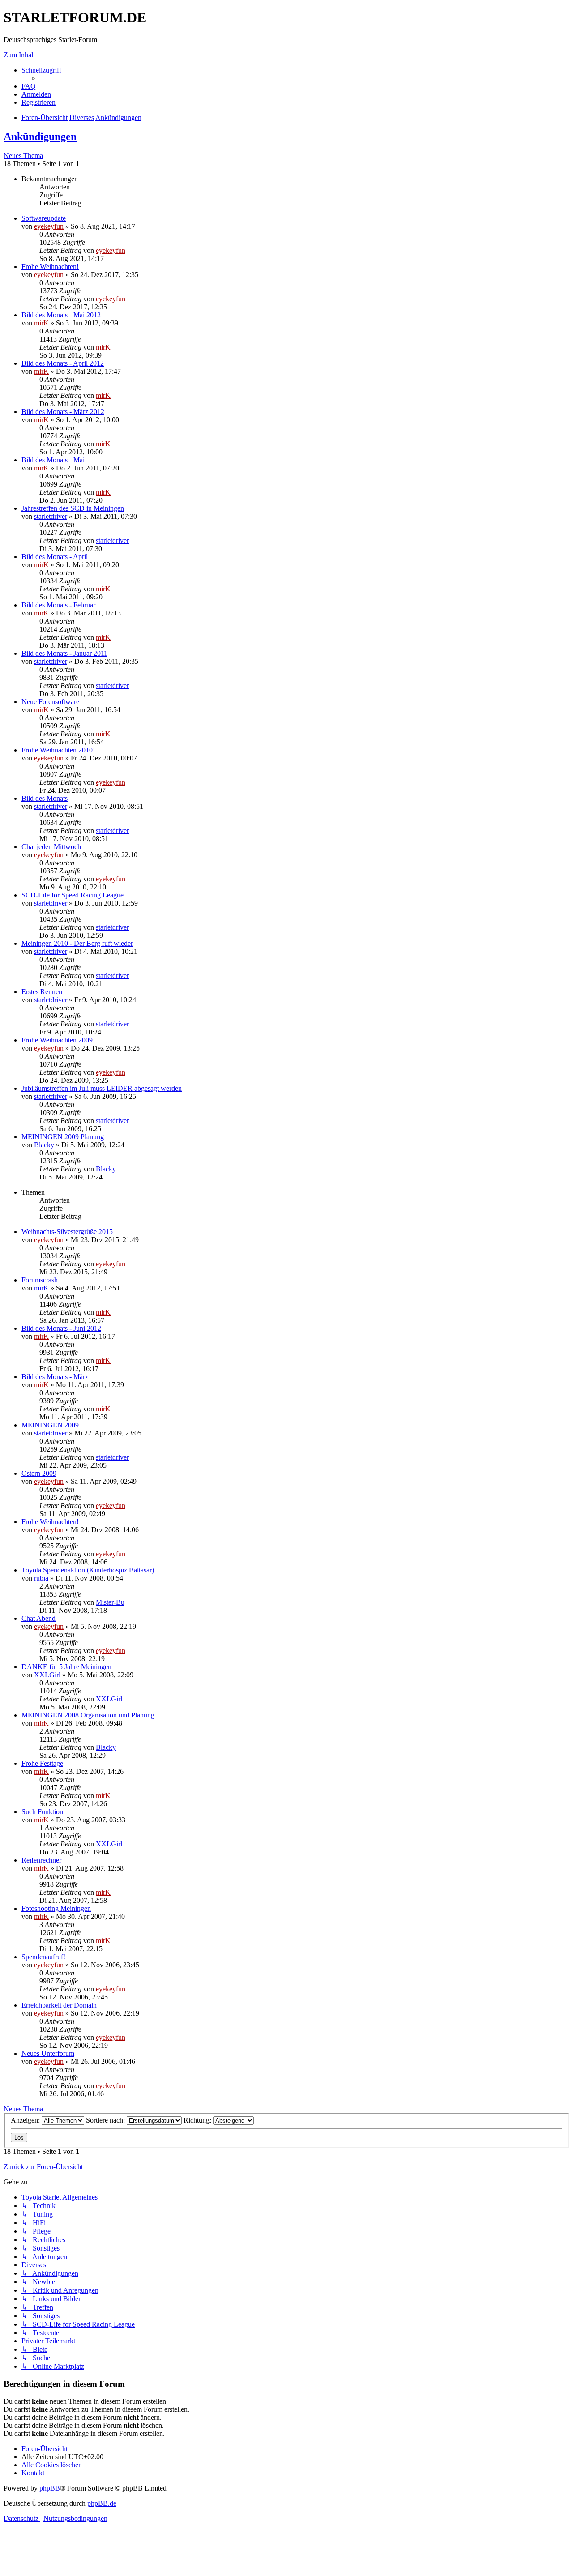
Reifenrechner (41, 1860)
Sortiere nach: (106, 2120)
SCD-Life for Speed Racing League (73, 895)
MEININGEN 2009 (50, 1425)
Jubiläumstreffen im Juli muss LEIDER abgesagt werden (102, 1088)
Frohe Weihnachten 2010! (58, 750)
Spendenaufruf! (43, 1957)
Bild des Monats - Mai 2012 (61, 315)
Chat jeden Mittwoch (51, 847)
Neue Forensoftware (50, 702)
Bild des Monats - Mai (53, 460)
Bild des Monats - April (55, 557)
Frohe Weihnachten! (50, 267)
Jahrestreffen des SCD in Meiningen (73, 508)
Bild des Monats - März (55, 1377)
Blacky (44, 1145)
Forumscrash (40, 1280)
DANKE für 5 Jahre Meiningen (66, 1667)
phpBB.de (102, 2503)
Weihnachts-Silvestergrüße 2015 (67, 1232)
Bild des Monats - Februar (58, 605)
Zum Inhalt (19, 55)
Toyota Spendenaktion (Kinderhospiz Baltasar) (88, 1570)
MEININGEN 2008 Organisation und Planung (88, 1715)
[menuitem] (29, 86)
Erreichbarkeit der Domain (59, 2005)
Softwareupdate (44, 218)
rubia (41, 1578)
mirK (41, 323)
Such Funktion (42, 1812)
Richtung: (198, 2120)
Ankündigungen (40, 137)
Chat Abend (38, 1618)
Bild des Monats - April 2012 (63, 363)
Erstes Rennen (42, 992)
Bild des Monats (45, 798)
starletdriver (51, 516)
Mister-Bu (110, 1602)
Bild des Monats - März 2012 (63, 412)
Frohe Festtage (42, 1763)
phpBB (50, 2488)
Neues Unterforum (48, 2053)
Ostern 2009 (39, 1473)
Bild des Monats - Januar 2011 (64, 653)
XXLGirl (47, 1675)
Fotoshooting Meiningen (56, 1908)
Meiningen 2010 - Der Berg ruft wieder (77, 943)
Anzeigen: (26, 2120)
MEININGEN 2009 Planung (63, 1137)
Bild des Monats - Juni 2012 (61, 1328)
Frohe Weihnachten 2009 (57, 1040)
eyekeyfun (49, 226)
